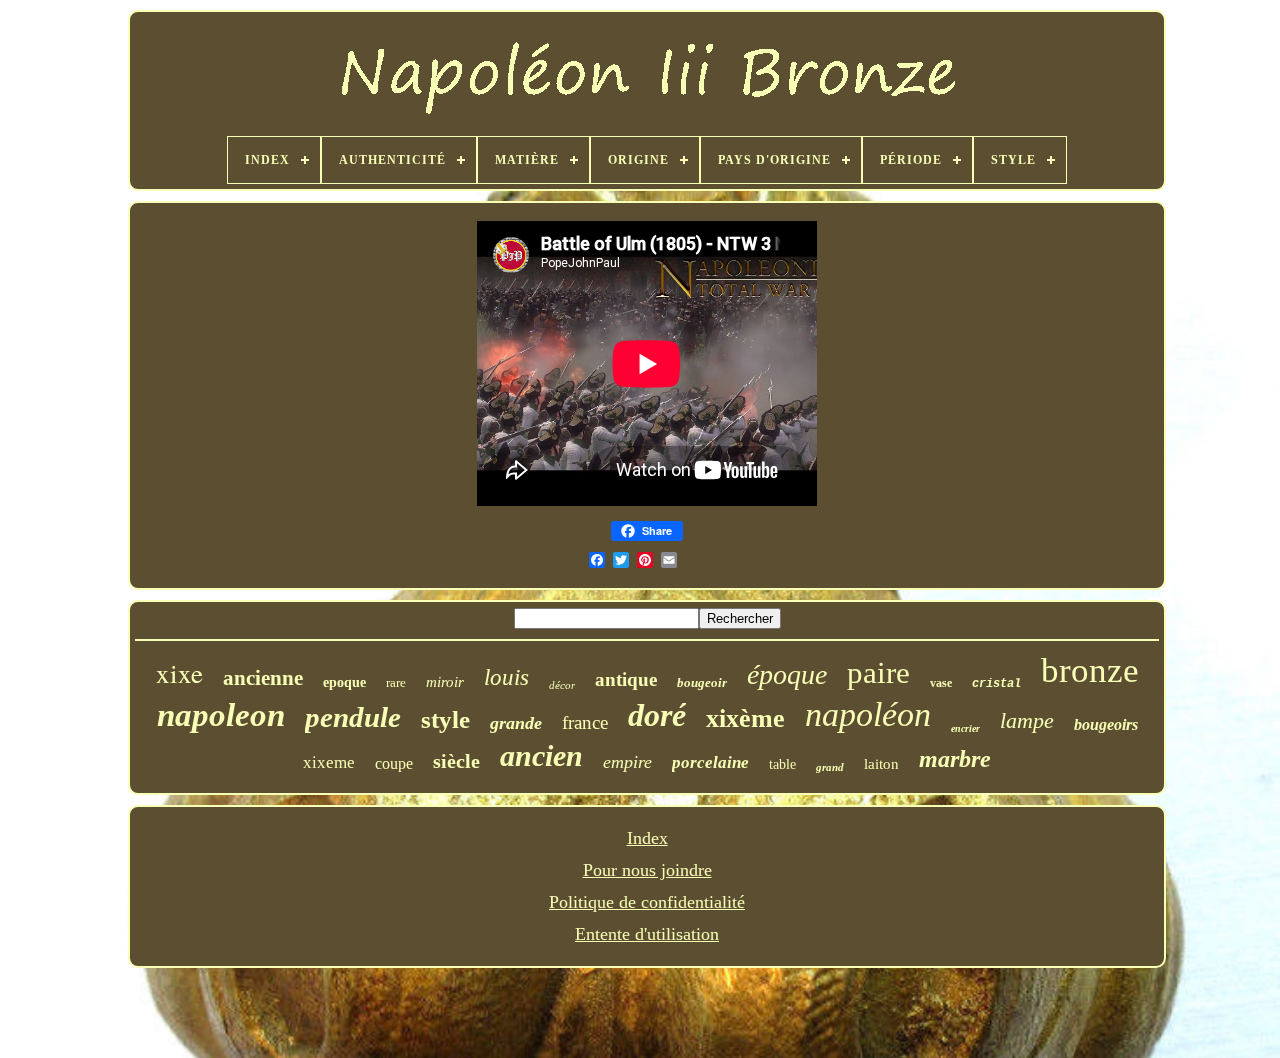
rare (396, 682)
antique (626, 679)
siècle (456, 761)
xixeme (329, 762)
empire (627, 762)
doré (657, 715)
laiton (881, 764)
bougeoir (702, 682)
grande (516, 723)
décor (562, 685)
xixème (745, 718)
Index (647, 838)
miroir (445, 682)
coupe (394, 763)
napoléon (868, 714)
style (445, 719)
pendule (353, 717)
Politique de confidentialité (647, 902)
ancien (541, 755)
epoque (344, 682)
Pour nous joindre (647, 870)
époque (787, 674)
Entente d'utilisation (647, 934)
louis (506, 677)
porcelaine (710, 762)
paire (878, 672)
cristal (996, 684)
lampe (1027, 720)
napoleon (221, 715)
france (585, 722)
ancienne (263, 678)
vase (941, 683)
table (782, 764)
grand (830, 767)
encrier (965, 728)
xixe (179, 673)
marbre (955, 759)
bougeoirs (1106, 724)
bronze (1090, 670)
